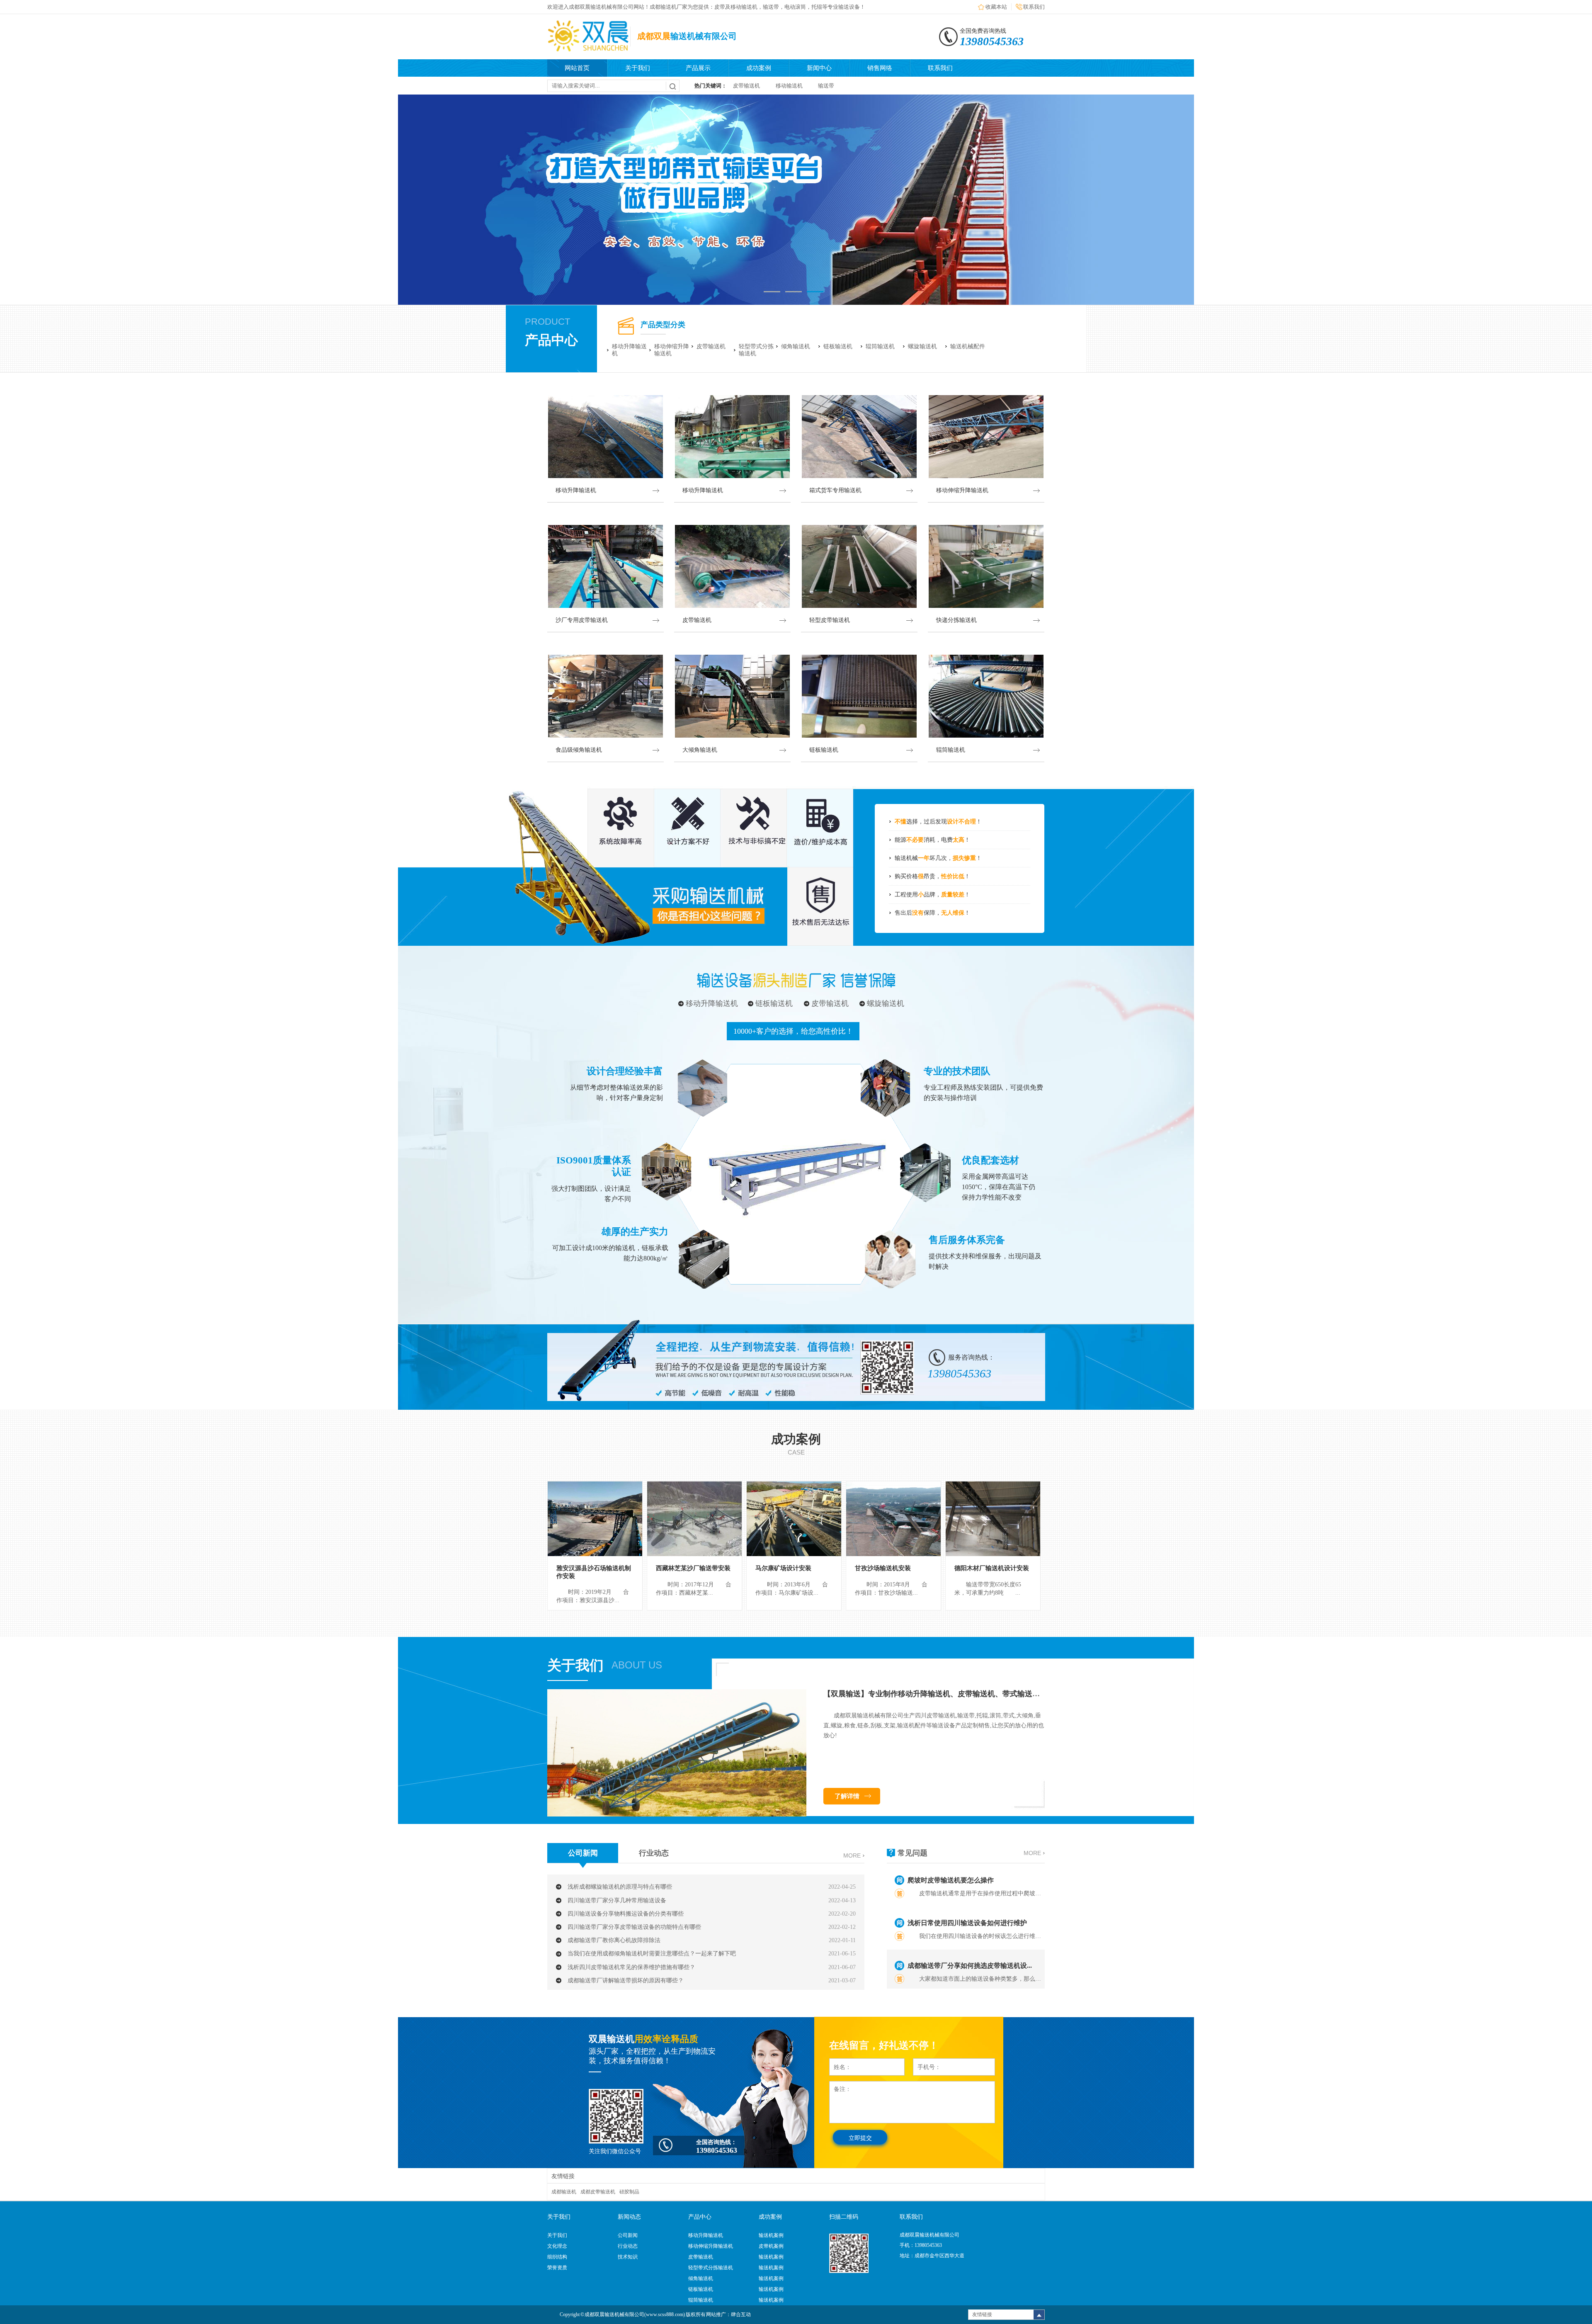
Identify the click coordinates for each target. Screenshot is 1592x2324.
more (852, 1855)
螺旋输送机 (922, 346)
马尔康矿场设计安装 (783, 1568)
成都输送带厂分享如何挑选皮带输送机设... (970, 1966)
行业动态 (654, 1853)
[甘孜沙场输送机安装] (893, 1519)
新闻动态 (629, 2217)
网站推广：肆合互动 (728, 2314)
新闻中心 (819, 68)
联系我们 (1034, 7)
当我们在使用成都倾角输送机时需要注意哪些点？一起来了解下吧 (652, 1954)
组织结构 (557, 2257)
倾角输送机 (796, 346)
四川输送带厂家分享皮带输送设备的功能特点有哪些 (634, 1927)
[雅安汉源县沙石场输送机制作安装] (595, 1519)
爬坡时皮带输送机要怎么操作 (951, 1880)
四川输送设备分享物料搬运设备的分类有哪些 (626, 1914)
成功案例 (759, 68)
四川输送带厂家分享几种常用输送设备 (617, 1900)
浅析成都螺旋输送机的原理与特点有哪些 (620, 1887)
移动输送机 (789, 86)
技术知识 (628, 2257)
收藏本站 (996, 7)
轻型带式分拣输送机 (756, 350)
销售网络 (880, 68)
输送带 (826, 86)
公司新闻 (583, 1853)
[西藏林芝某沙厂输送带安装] (694, 1519)
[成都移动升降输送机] (796, 200)
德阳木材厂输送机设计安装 (992, 1568)
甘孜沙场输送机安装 (883, 1568)
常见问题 (912, 1853)
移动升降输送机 (629, 350)
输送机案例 (771, 2235)
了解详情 (847, 1796)
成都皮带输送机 (598, 2192)
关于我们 (638, 68)
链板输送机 (838, 346)
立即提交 (860, 2138)
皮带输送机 (746, 86)
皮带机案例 (771, 2246)
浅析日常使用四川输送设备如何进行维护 (967, 1923)
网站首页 (577, 68)
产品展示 (698, 68)
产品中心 (551, 340)
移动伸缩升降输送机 (672, 350)
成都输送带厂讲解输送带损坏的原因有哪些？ (626, 1980)
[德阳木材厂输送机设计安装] (993, 1519)
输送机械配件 (968, 346)
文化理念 (557, 2246)
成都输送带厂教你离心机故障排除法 (614, 1940)
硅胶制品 (629, 2192)
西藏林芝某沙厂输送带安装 (693, 1568)
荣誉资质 (557, 2268)
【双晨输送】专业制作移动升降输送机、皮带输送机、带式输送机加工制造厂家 (954, 1694)
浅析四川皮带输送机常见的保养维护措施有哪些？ (631, 1967)
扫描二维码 (844, 2217)
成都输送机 (564, 2192)
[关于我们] (677, 1815)
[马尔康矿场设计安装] (794, 1519)
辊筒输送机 (880, 346)
